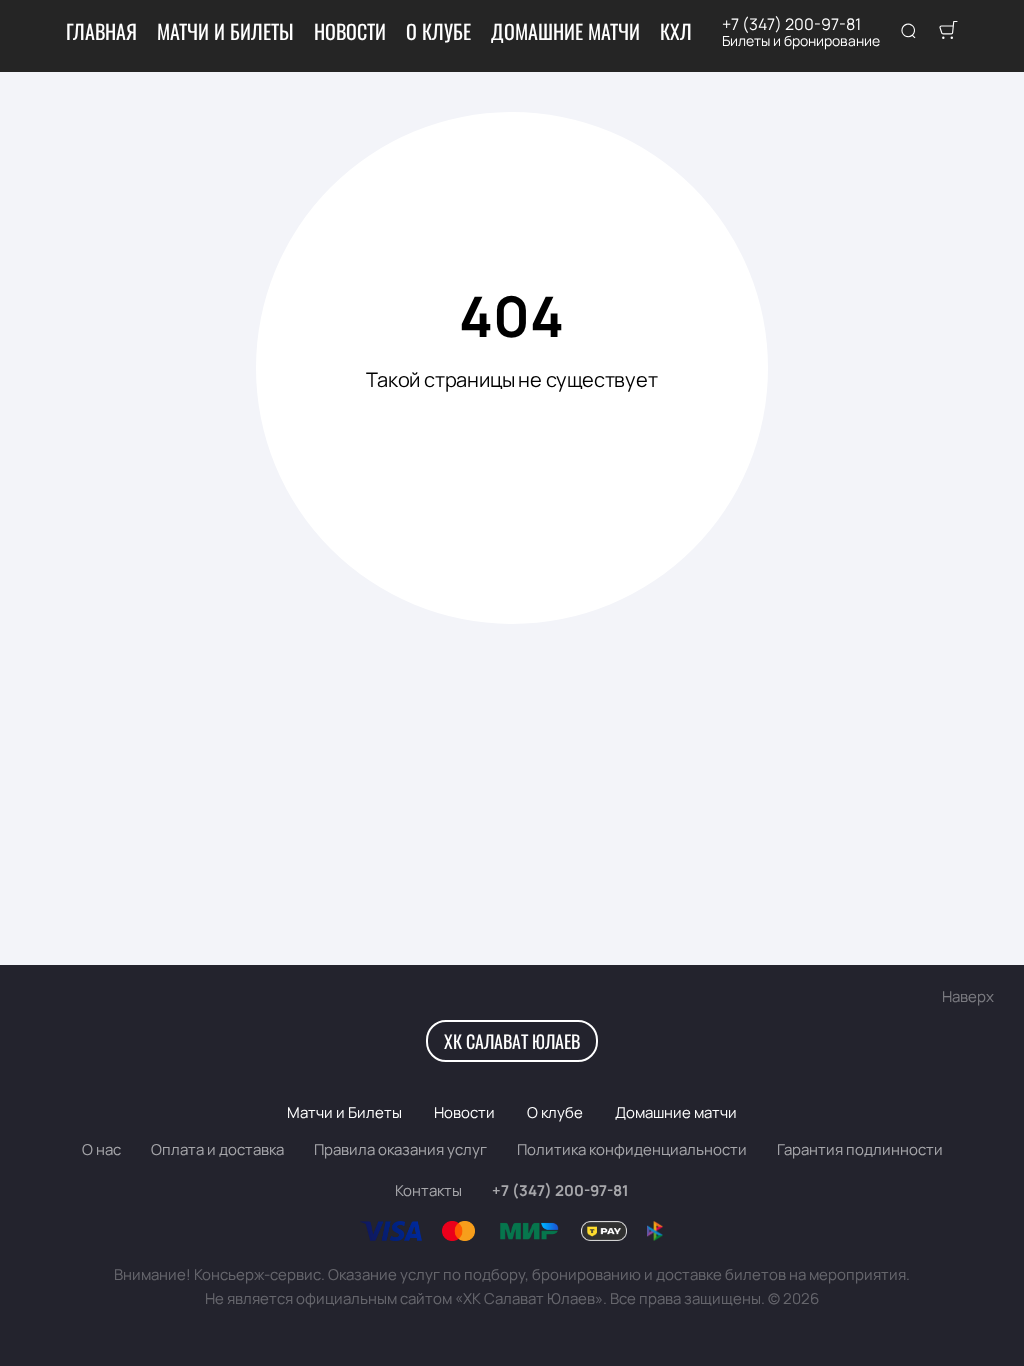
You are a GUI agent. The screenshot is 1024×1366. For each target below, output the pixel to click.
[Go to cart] (948, 32)
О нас (101, 1149)
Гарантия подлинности (860, 1149)
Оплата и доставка (217, 1149)
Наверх (968, 996)
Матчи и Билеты (225, 31)
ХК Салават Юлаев (512, 1041)
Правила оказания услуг (400, 1149)
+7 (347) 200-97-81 (791, 24)
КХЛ (676, 31)
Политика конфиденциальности (632, 1149)
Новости (350, 31)
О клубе (438, 31)
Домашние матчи (565, 31)
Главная (101, 31)
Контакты (428, 1190)
